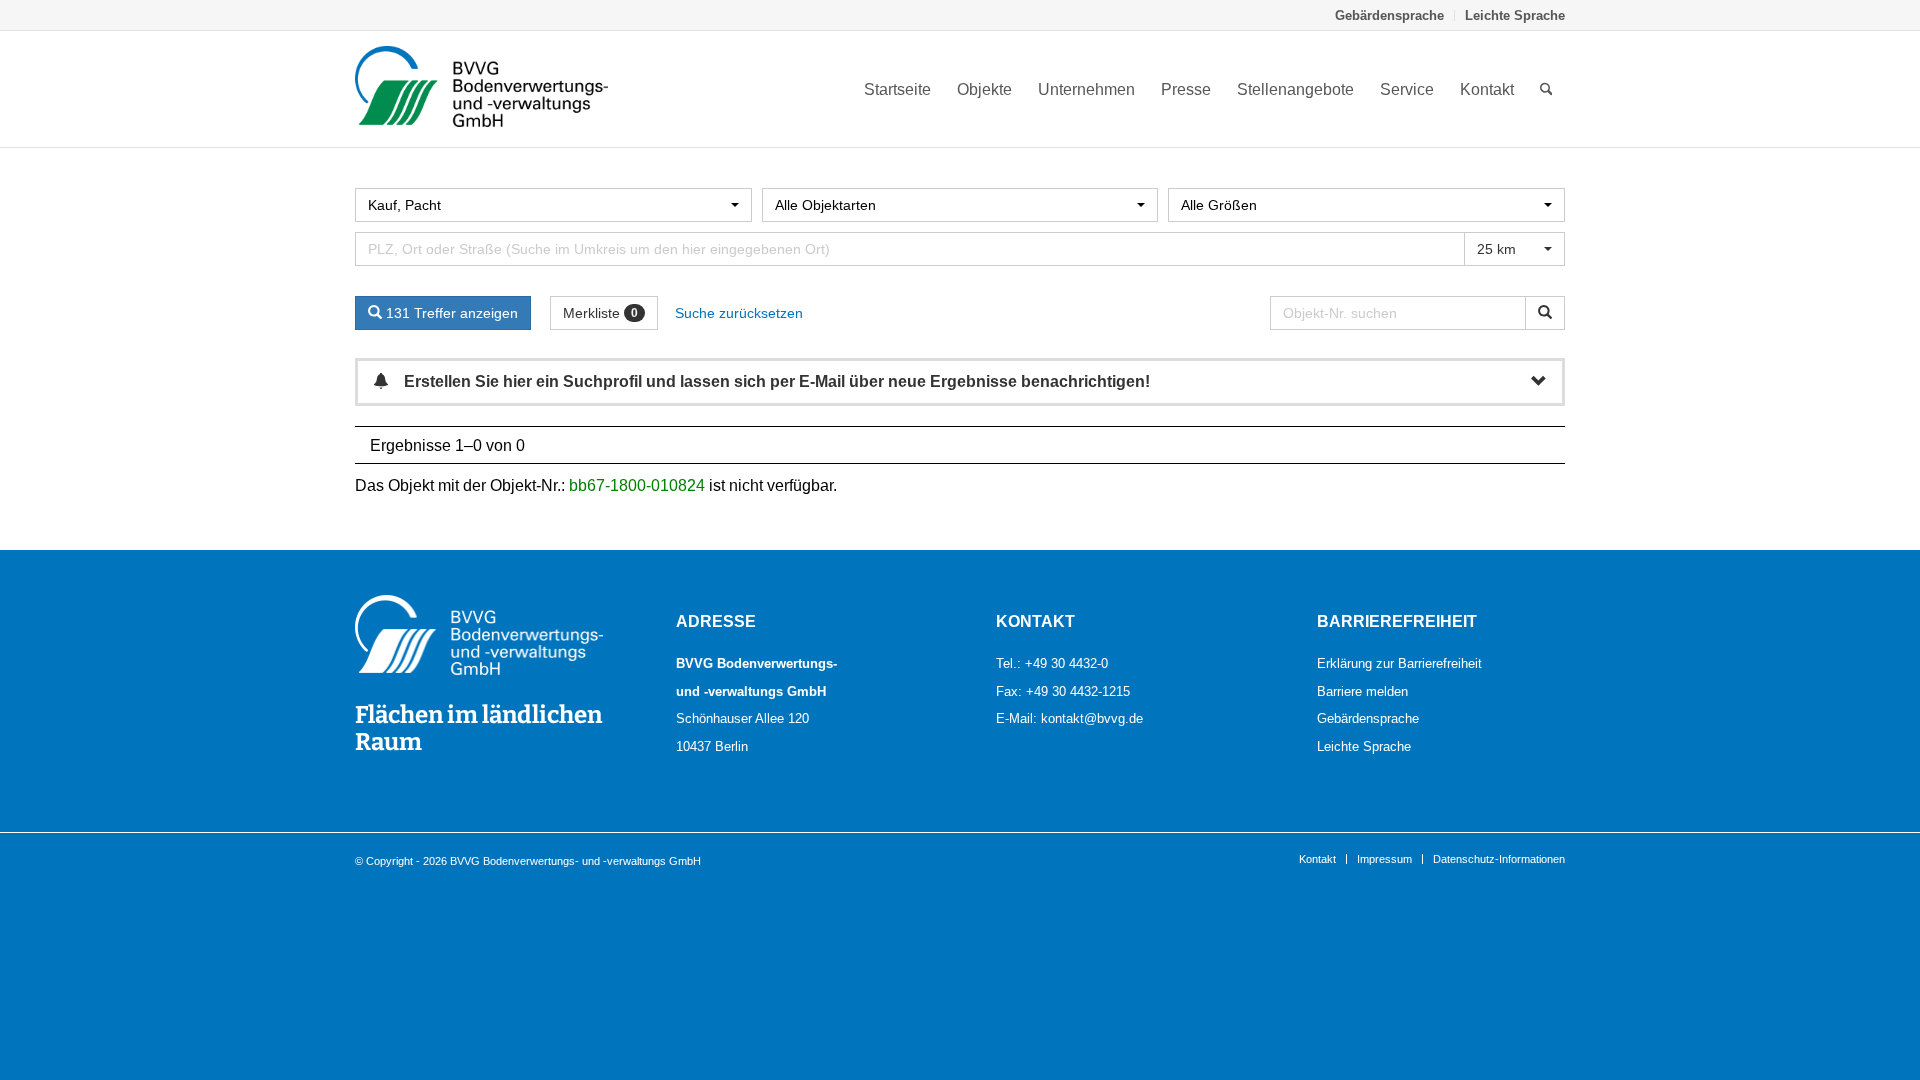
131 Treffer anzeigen (450, 313)
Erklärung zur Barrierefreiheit (1399, 663)
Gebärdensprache (1389, 15)
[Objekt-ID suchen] (1545, 313)
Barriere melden (1362, 691)
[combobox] (553, 205)
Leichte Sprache (1515, 15)
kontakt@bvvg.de (1092, 718)
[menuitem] (1390, 15)
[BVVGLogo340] (481, 89)
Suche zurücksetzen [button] (739, 313)
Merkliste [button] (600, 313)
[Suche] (1546, 89)
